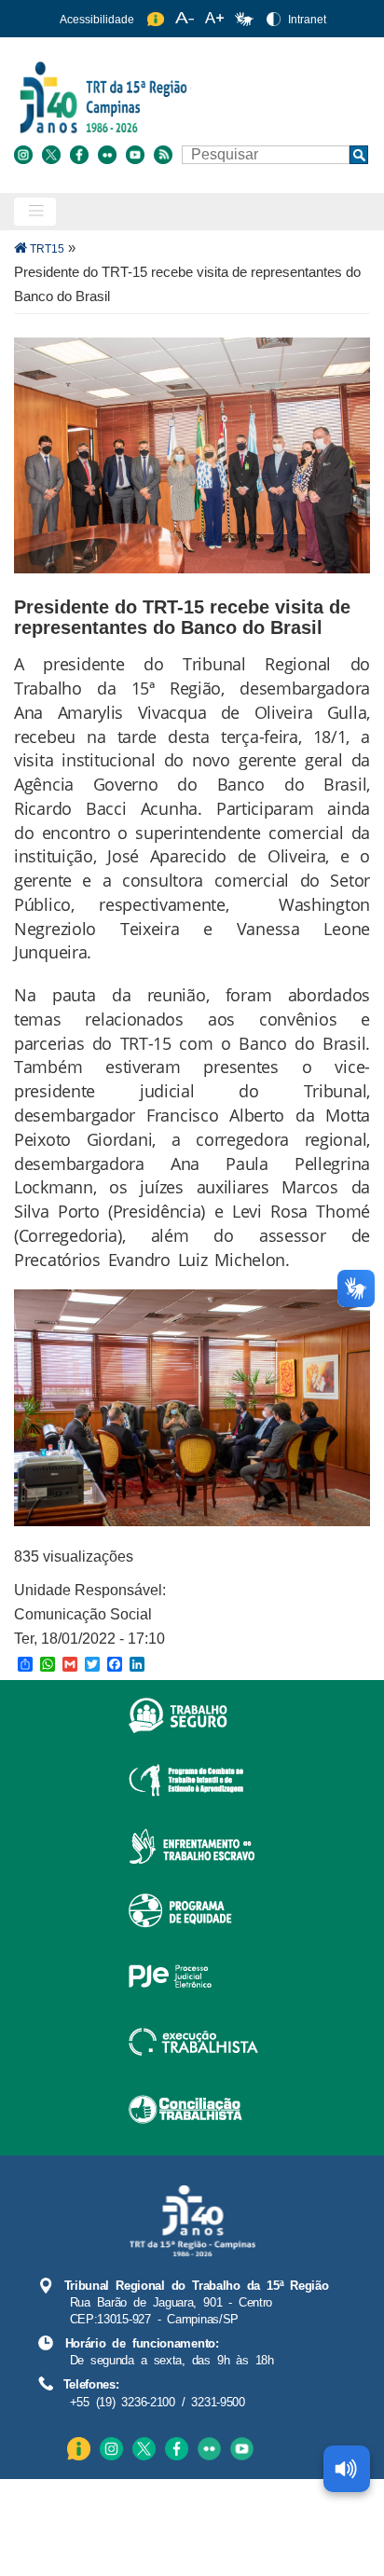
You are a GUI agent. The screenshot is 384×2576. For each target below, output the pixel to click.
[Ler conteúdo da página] (347, 2469)
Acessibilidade (97, 20)
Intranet (307, 20)
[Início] (190, 96)
